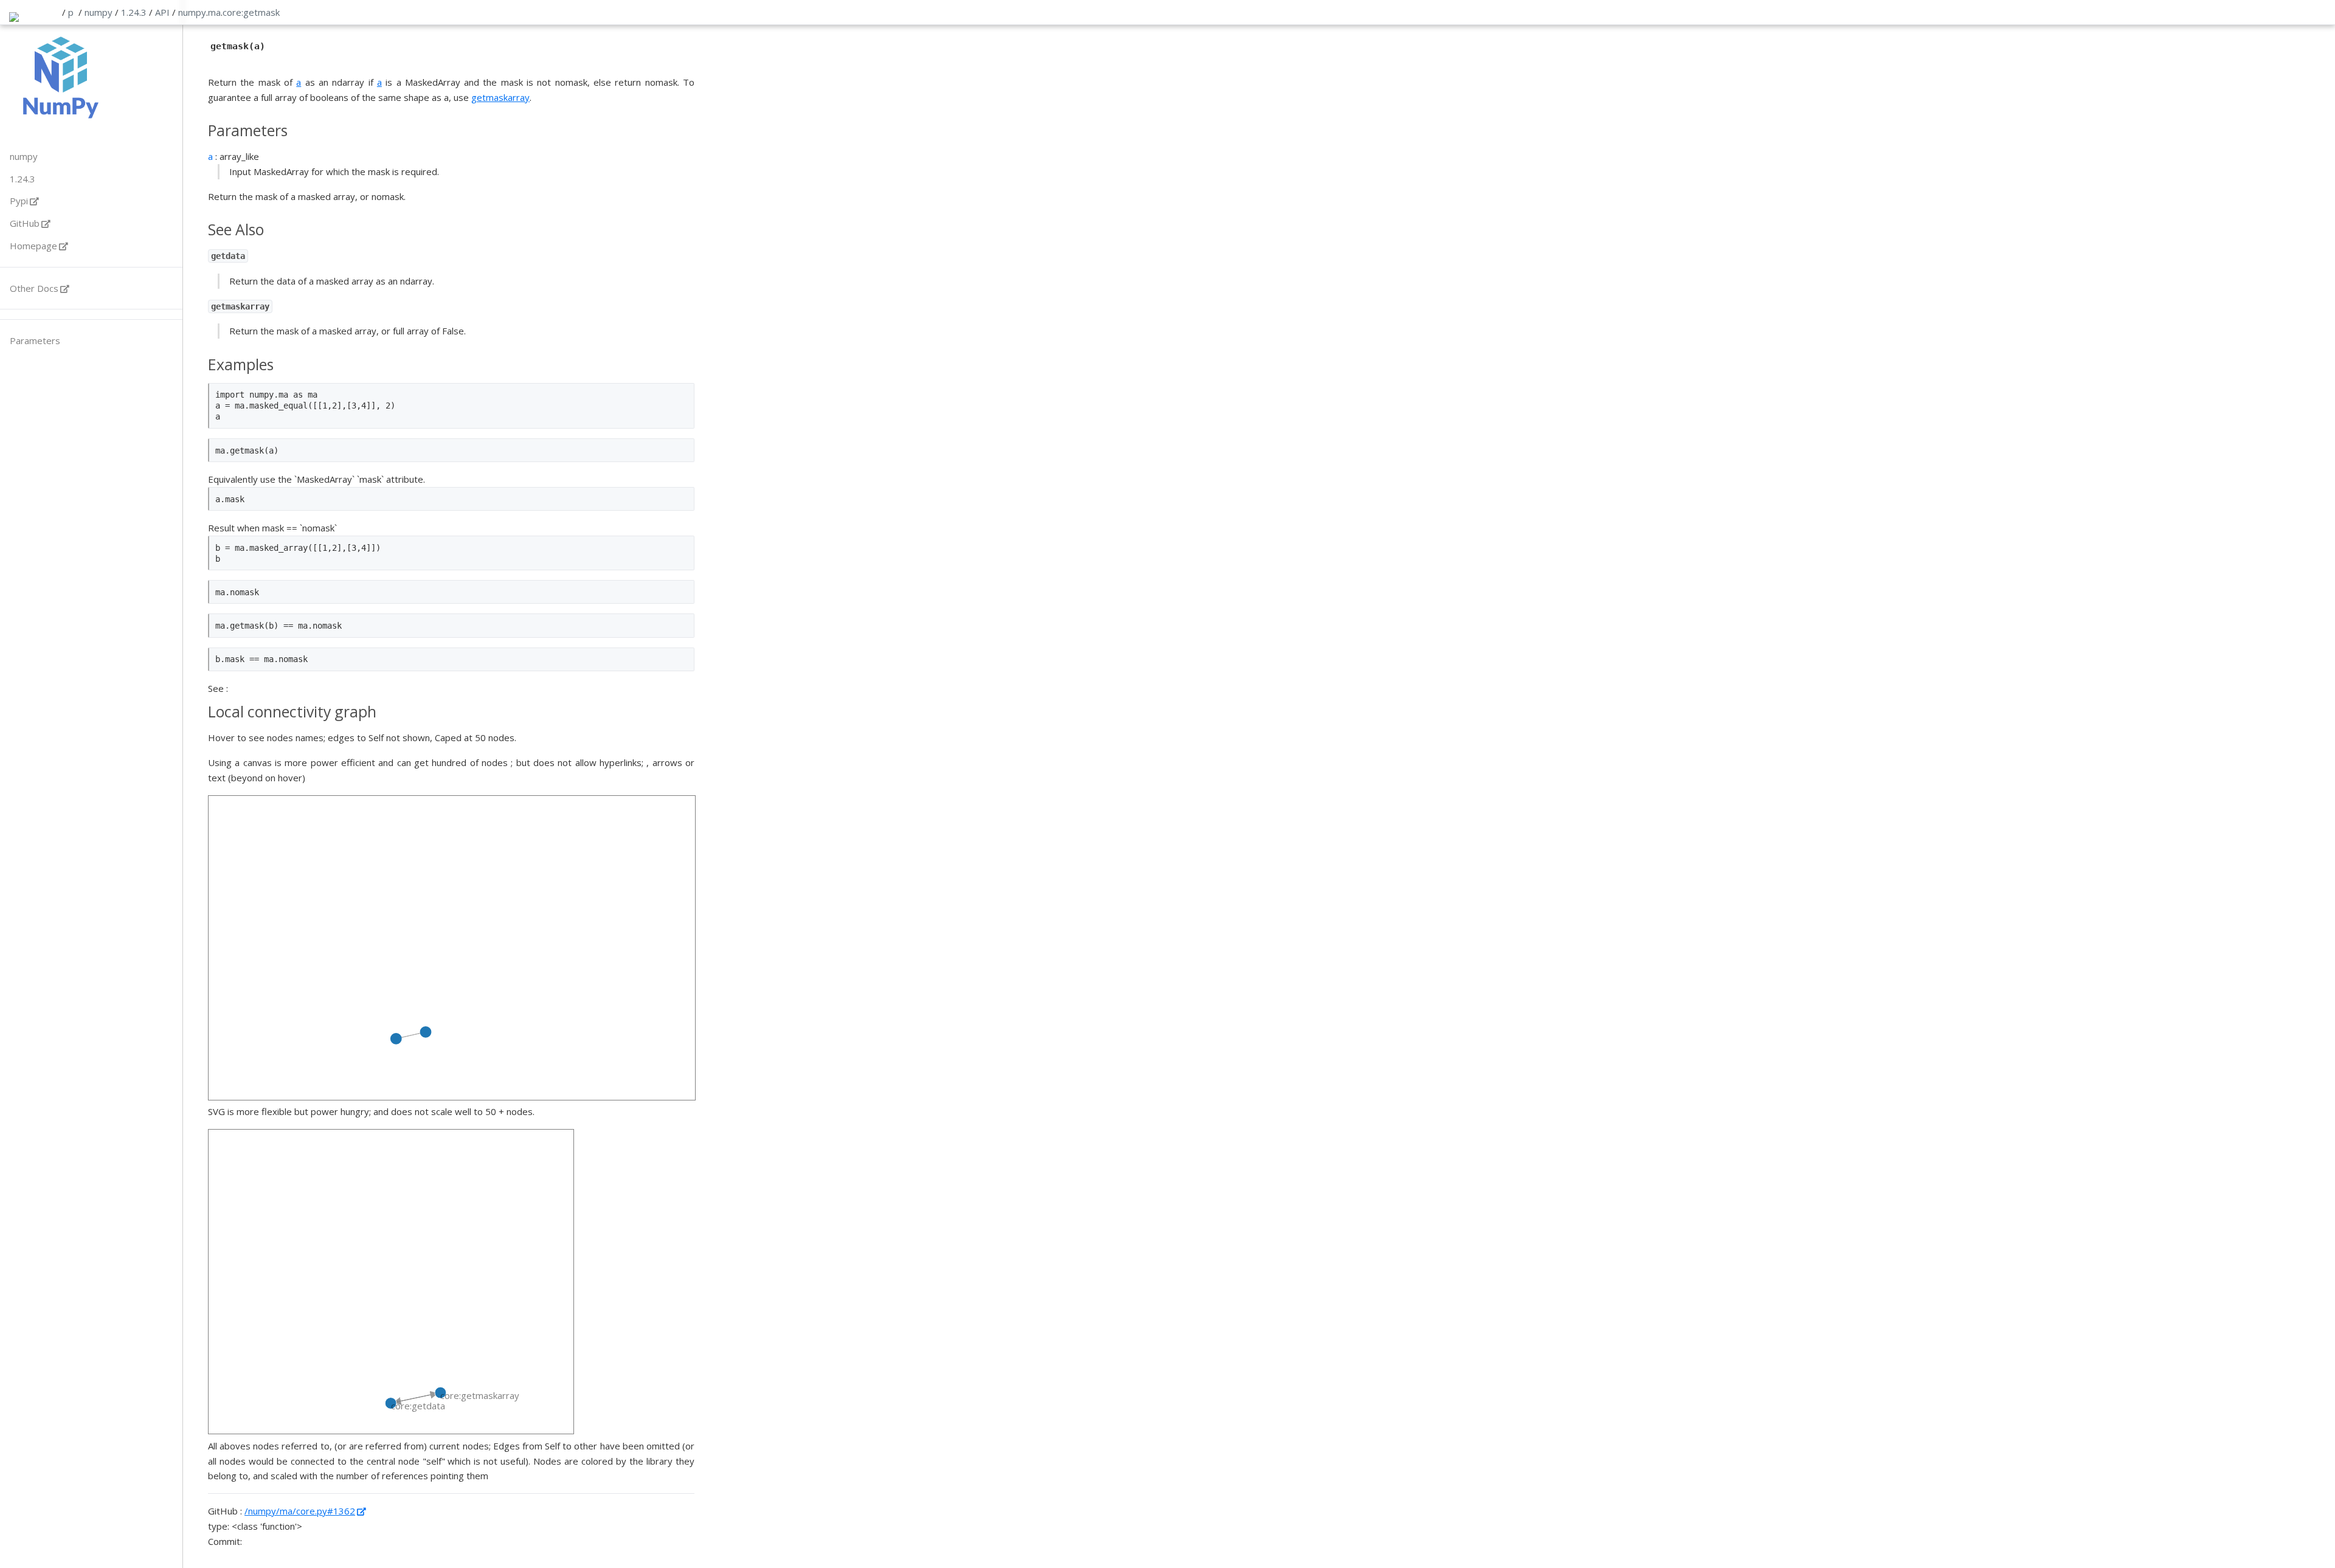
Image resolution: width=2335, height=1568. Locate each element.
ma (214, 12)
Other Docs (34, 288)
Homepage (33, 246)
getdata (228, 256)
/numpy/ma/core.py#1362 (300, 1511)
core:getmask (251, 12)
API (162, 12)
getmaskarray (500, 97)
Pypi (19, 201)
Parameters (35, 340)
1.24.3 (134, 12)
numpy (99, 12)
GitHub (25, 223)
